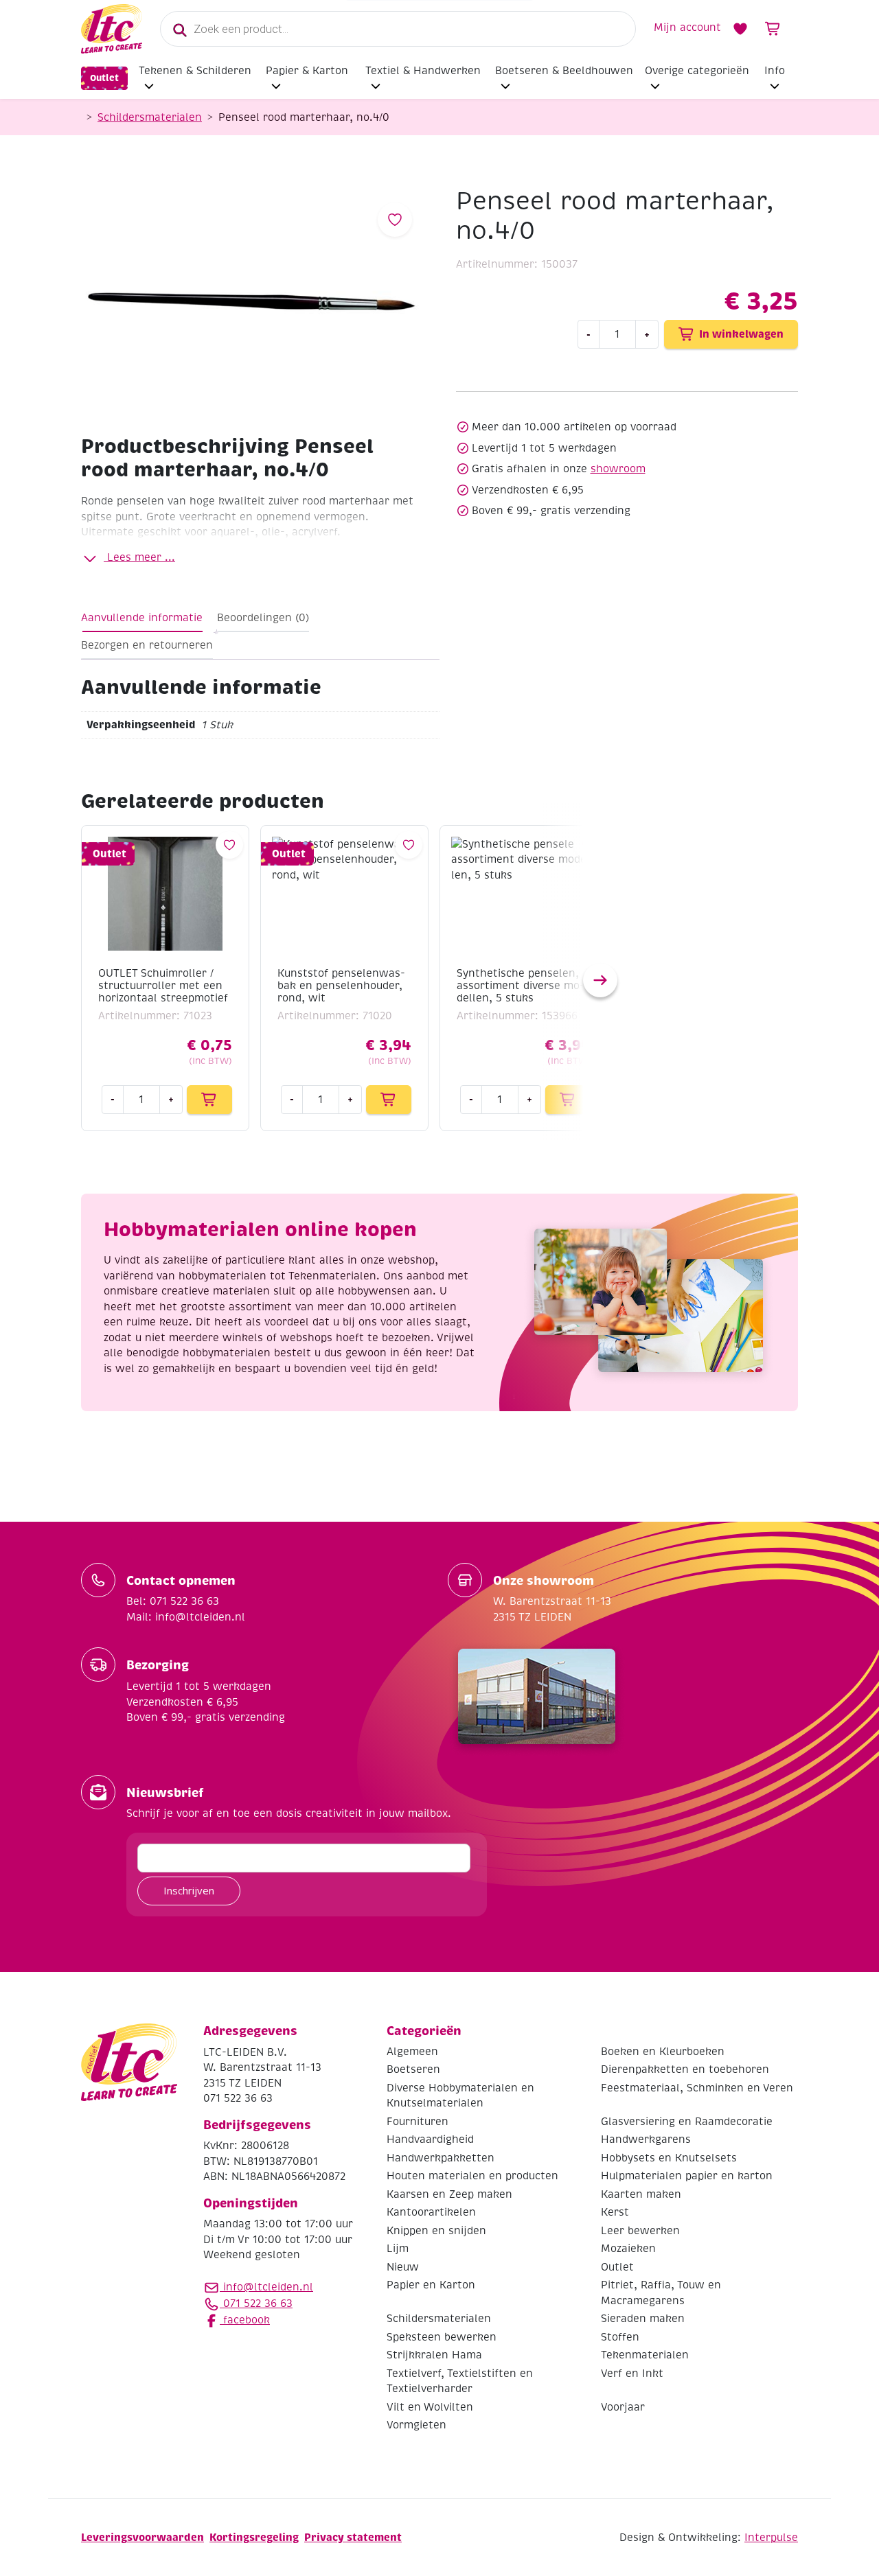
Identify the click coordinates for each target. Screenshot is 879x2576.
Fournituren (418, 2122)
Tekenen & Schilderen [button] (195, 71)
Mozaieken (628, 2249)
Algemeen (412, 2052)
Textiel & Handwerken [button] (423, 71)
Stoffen (620, 2337)
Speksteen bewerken (442, 2337)
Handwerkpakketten (441, 2158)
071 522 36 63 (256, 2304)
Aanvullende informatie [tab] (142, 618)
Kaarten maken (641, 2194)
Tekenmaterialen (645, 2355)
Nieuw (403, 2267)
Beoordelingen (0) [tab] (263, 618)
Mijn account (687, 27)
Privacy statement (353, 2537)
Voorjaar (623, 2407)
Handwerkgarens (646, 2139)
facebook (245, 2320)
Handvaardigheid (430, 2139)
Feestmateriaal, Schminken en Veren (697, 2088)
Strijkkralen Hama (434, 2355)
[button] (600, 980)
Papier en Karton (431, 2285)
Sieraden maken (643, 2319)
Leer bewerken (640, 2231)
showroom (618, 469)
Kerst (615, 2212)
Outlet (104, 78)
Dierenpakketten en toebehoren (685, 2069)
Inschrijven (189, 1890)
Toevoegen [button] (209, 1100)
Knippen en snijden (436, 2231)
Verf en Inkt (632, 2374)
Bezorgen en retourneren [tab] (147, 645)
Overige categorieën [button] (697, 71)
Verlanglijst (740, 29)
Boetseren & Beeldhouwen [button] (564, 71)
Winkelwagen (773, 29)
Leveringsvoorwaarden (142, 2537)
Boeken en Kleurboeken (663, 2052)
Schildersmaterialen (150, 117)
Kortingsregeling (254, 2537)
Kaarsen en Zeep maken (449, 2194)
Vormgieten (416, 2425)
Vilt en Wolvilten (430, 2407)
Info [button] (775, 71)
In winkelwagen (741, 334)
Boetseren (413, 2069)
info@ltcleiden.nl (268, 2287)
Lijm (398, 2249)
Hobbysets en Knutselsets (669, 2158)
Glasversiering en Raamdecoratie (687, 2122)
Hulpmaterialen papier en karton (687, 2176)
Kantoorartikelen (431, 2212)
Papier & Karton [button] (307, 71)
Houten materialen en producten (472, 2176)
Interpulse (771, 2538)
